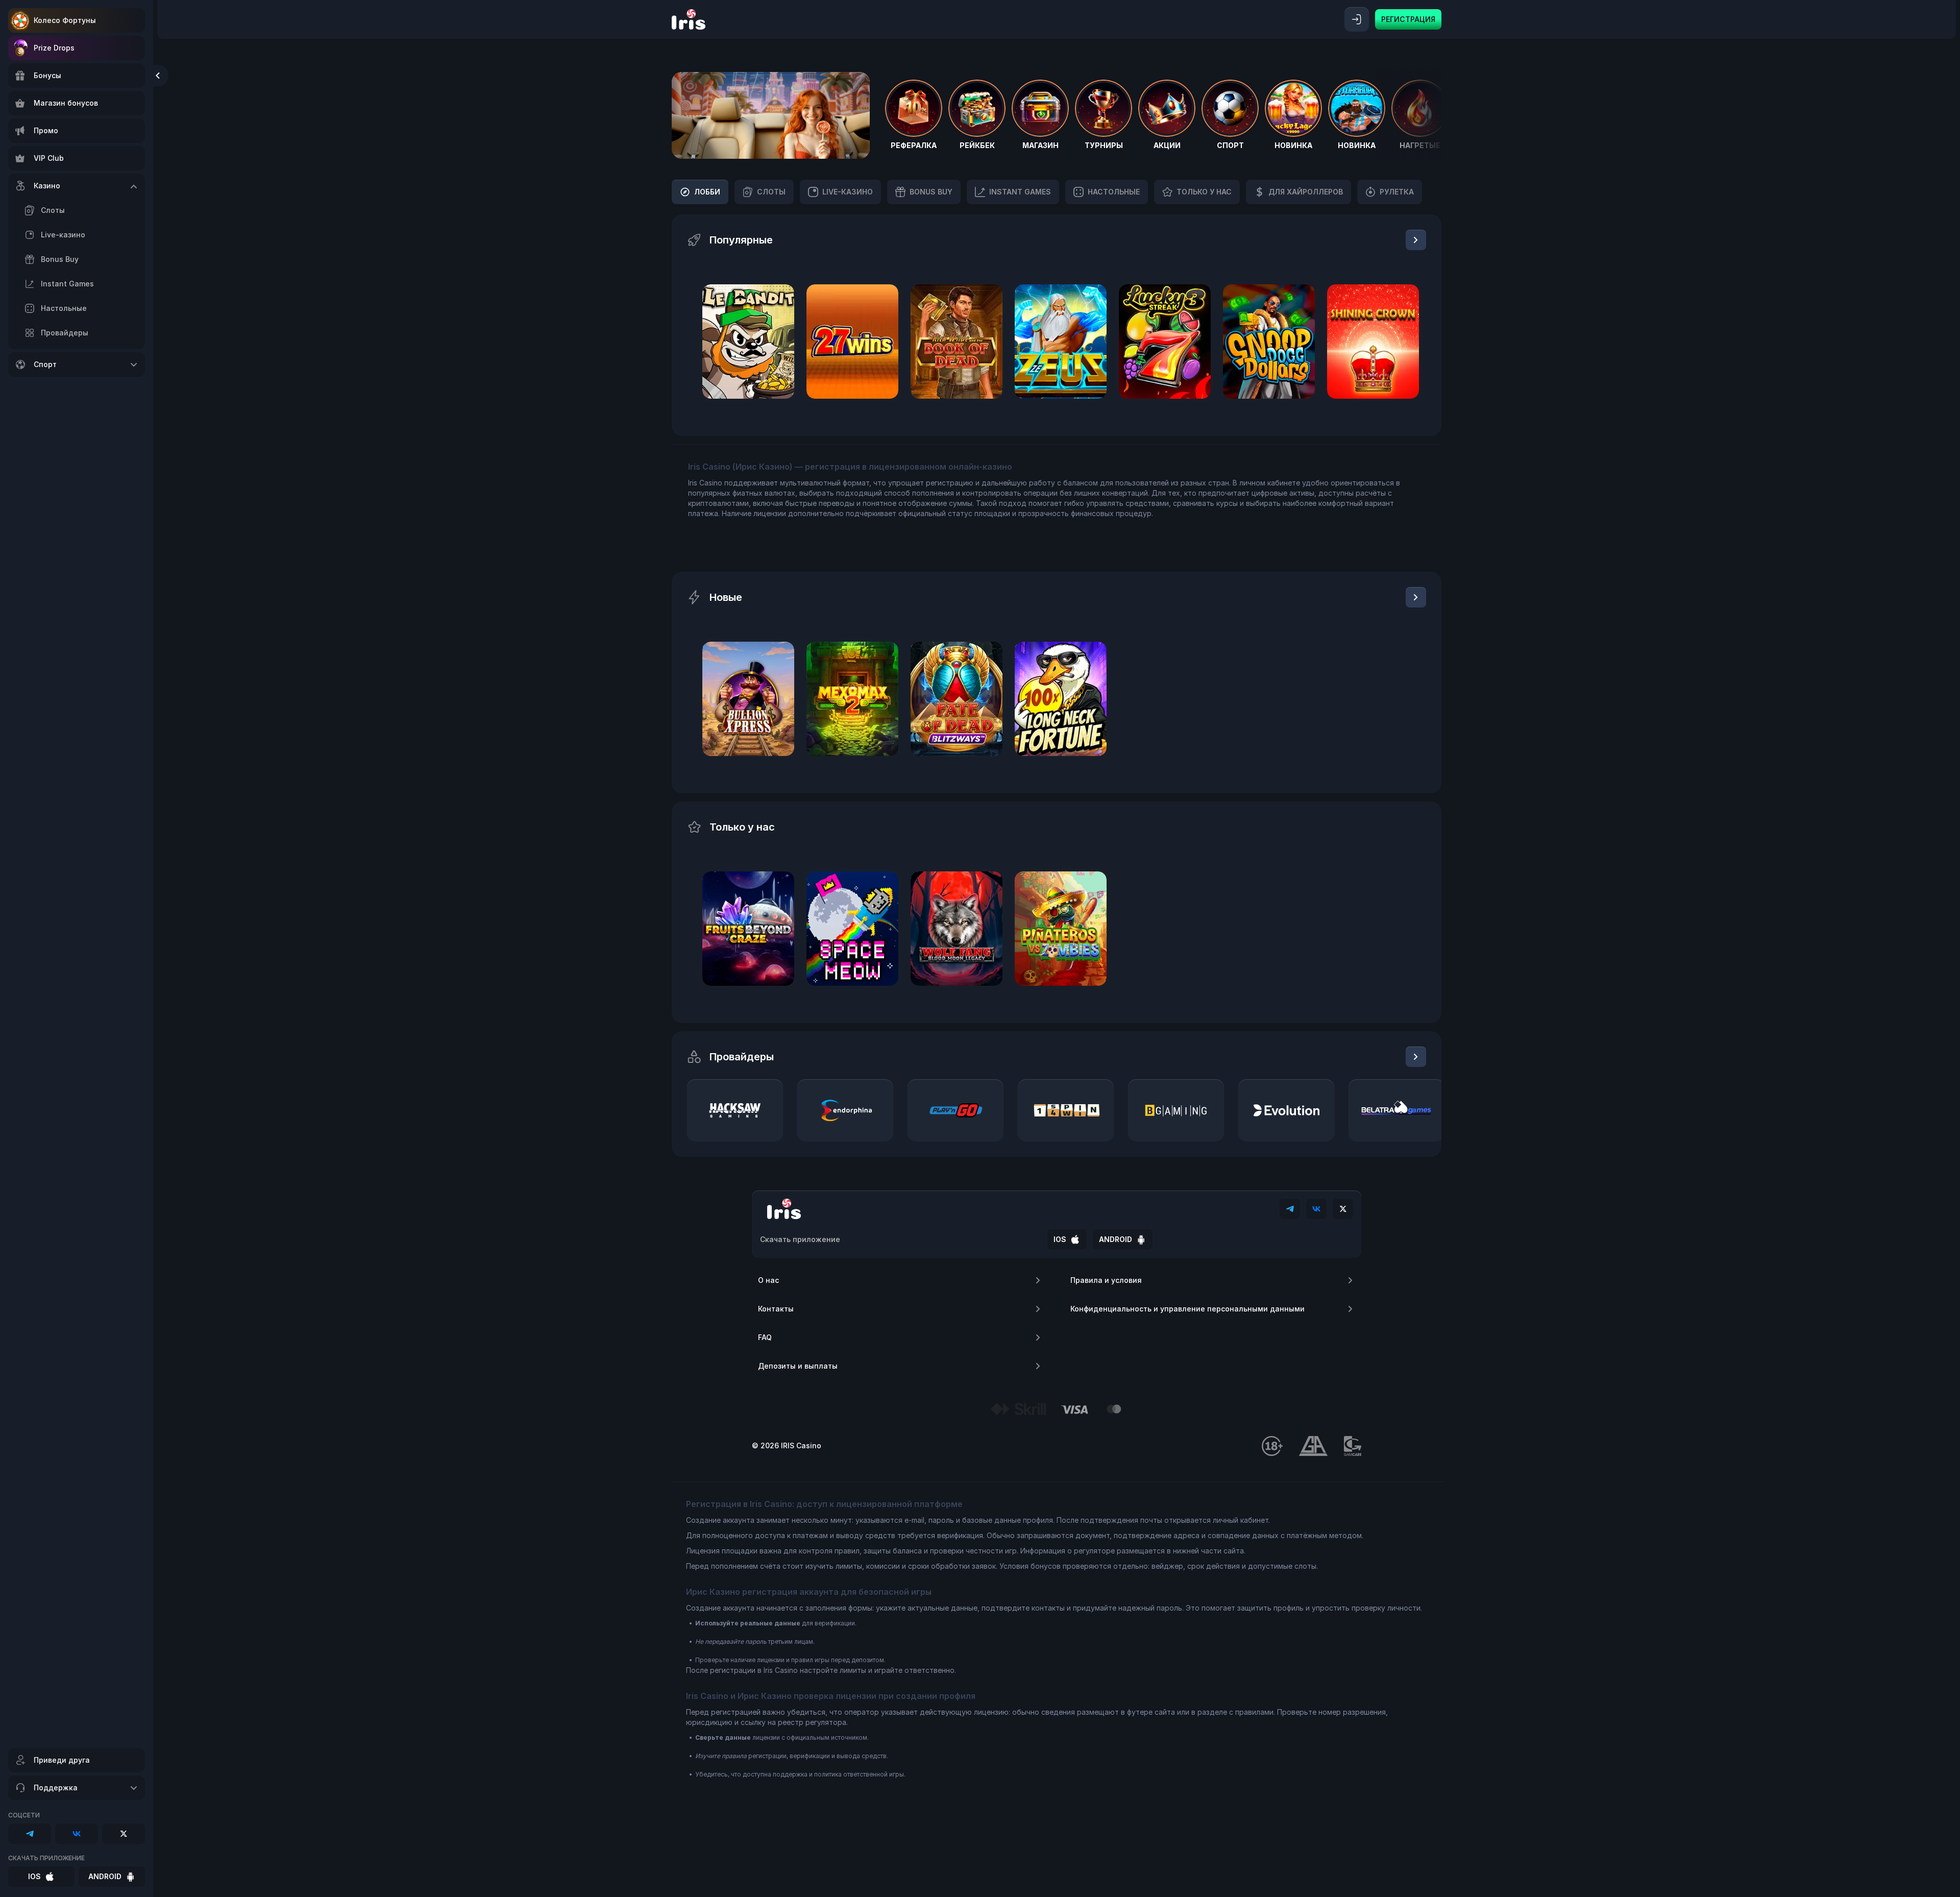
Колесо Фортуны (65, 20)
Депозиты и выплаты (798, 1366)
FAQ (765, 1337)
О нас (768, 1280)
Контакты (776, 1309)
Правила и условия (1106, 1280)
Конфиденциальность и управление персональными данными (1187, 1309)
